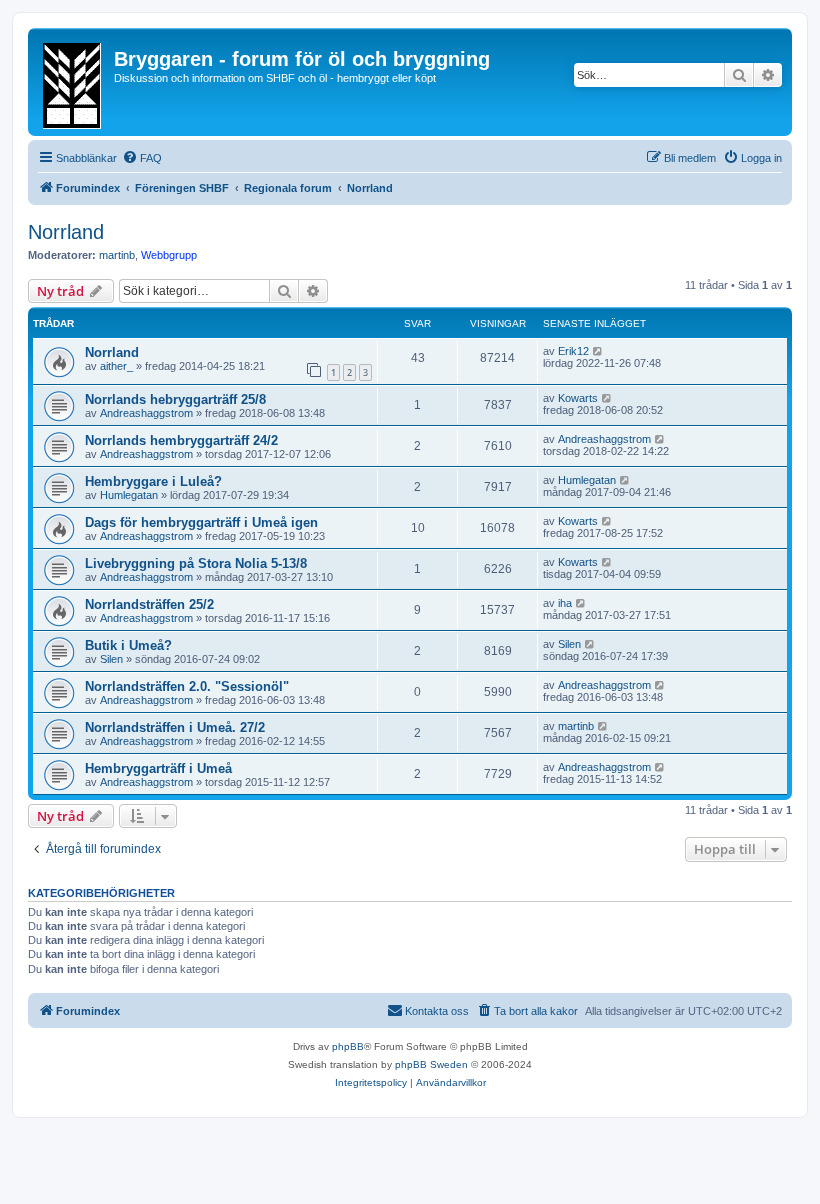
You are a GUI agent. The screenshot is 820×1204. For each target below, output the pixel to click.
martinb (117, 255)
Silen (111, 659)
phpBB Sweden (431, 1064)
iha (565, 603)
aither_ (116, 366)
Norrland (66, 232)
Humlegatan (129, 495)
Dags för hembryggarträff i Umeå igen (201, 522)
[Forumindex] (73, 82)
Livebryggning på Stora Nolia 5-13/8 (196, 563)
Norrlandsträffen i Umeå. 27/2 (175, 727)
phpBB (348, 1046)
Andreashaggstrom (146, 413)
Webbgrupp (169, 255)
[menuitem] (142, 158)
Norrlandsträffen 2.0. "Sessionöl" (187, 686)
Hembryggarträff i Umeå (158, 768)
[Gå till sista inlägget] (598, 351)
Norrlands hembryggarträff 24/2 (181, 440)
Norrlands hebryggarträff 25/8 (175, 399)
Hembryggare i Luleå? (153, 481)
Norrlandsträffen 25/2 (149, 604)
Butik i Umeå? (128, 645)
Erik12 (573, 351)
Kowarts (578, 398)
